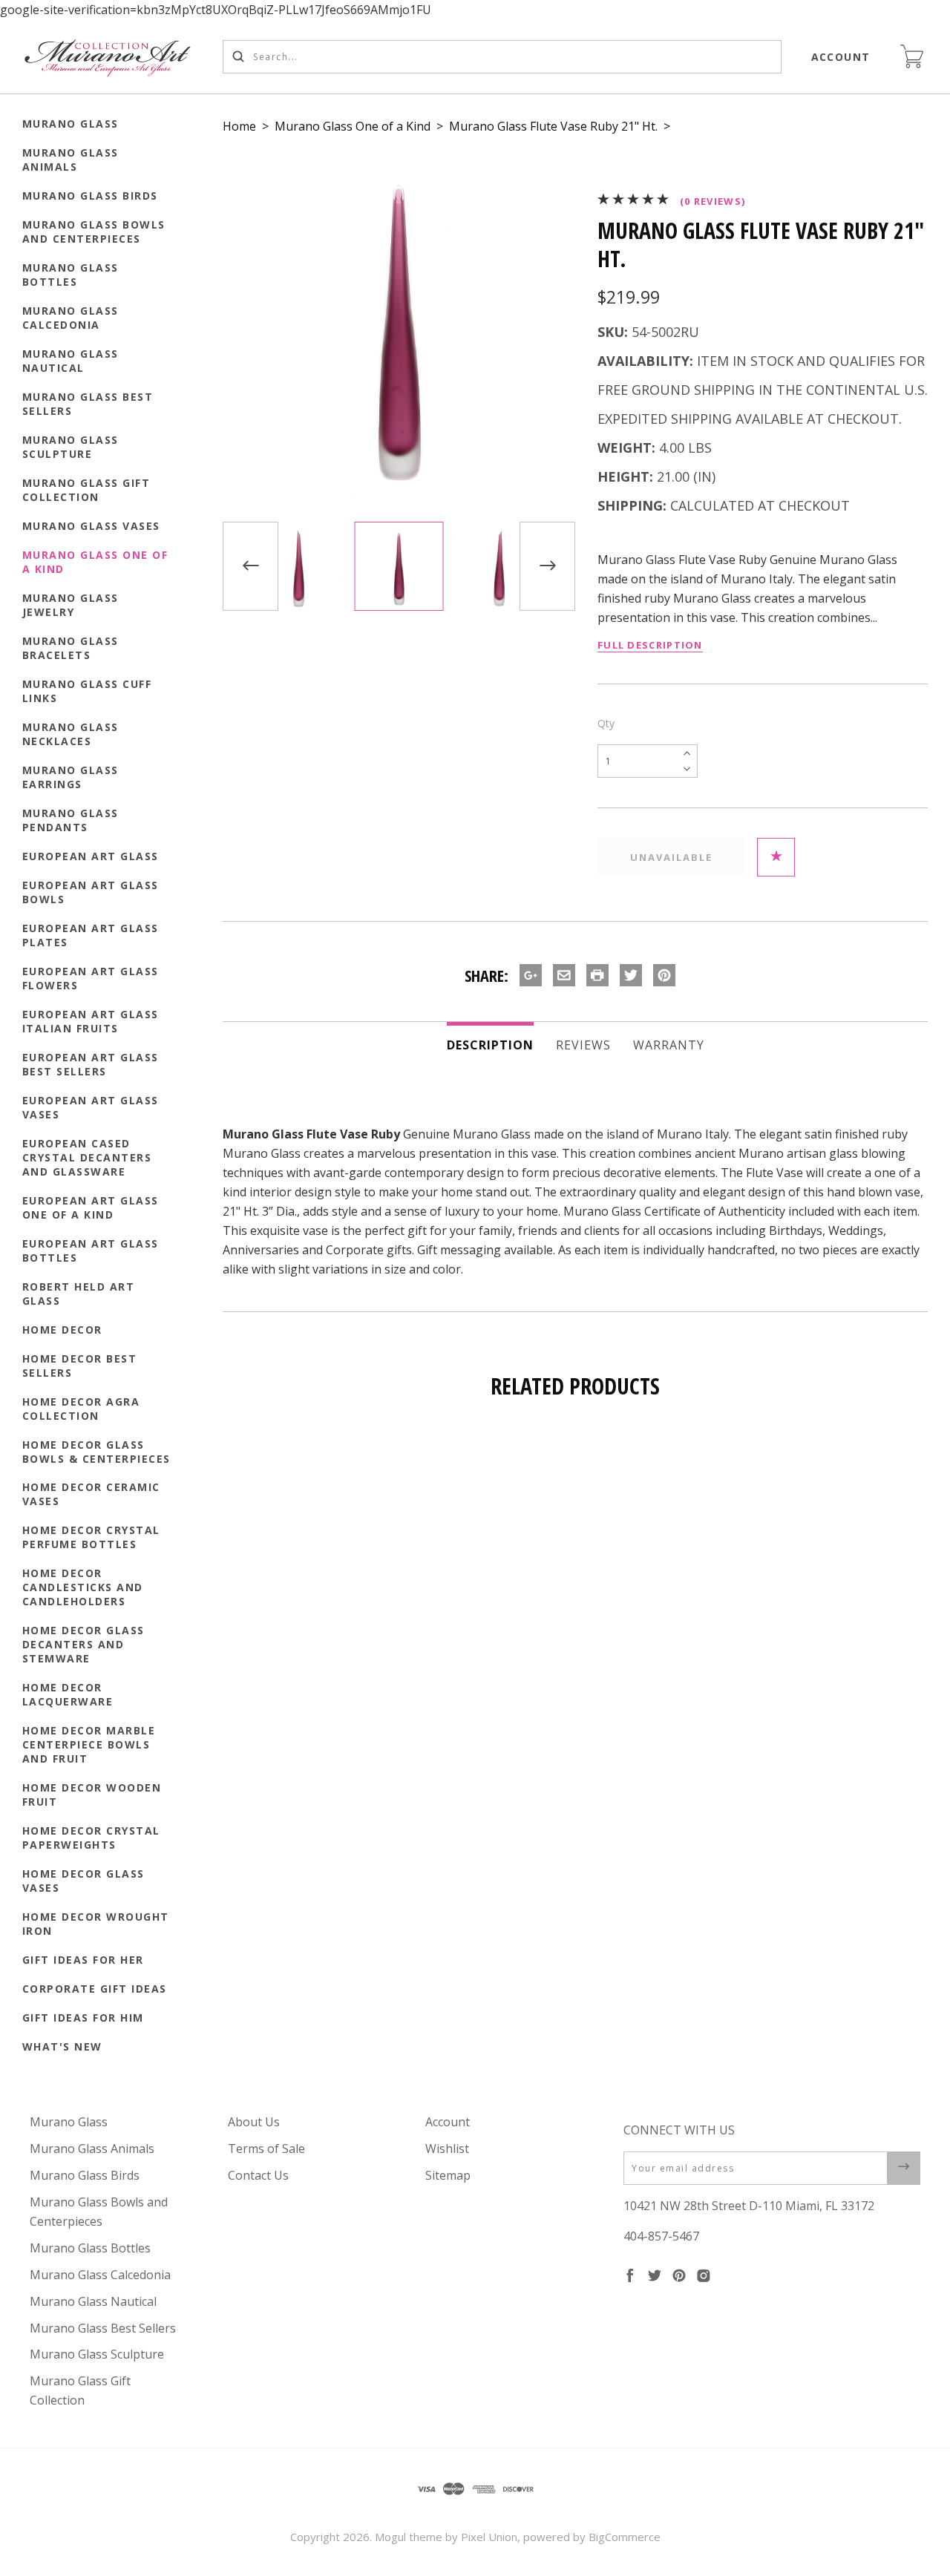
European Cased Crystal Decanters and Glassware (87, 1157)
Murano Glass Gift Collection (86, 490)
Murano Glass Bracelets (71, 648)
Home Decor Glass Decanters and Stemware (83, 1644)
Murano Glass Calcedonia (71, 318)
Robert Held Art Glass (79, 1294)
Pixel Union (489, 2537)
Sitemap (448, 2175)
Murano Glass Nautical (71, 361)
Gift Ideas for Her (83, 1960)
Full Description (650, 645)
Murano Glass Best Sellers (88, 404)
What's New (62, 2046)
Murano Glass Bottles (71, 275)
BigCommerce (625, 2537)
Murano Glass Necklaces (71, 734)
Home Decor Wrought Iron (96, 1924)
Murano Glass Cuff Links (87, 691)
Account (841, 57)
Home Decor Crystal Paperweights (91, 1838)
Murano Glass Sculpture (71, 447)
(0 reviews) (712, 201)
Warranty (669, 1045)
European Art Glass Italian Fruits (91, 1021)
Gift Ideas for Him (83, 2018)
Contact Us (258, 2175)
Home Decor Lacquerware (68, 1694)
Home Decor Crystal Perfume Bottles (91, 1537)
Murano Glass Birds (90, 196)
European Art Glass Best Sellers (91, 1064)
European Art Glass (91, 856)
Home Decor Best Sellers (80, 1366)
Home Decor (62, 1330)
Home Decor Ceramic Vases (91, 1494)
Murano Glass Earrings (71, 777)
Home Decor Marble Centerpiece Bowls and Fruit (89, 1744)
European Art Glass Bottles (91, 1251)
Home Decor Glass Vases (83, 1881)
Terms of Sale (266, 2149)
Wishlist (447, 2149)
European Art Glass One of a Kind (91, 1207)
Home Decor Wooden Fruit (92, 1795)
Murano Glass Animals (71, 160)
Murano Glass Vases (91, 526)
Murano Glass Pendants (71, 820)
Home (239, 126)
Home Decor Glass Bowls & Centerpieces (96, 1452)
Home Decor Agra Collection (81, 1409)
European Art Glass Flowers (91, 978)
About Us (254, 2122)
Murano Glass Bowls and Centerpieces (94, 232)
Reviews (583, 1045)
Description (490, 1045)
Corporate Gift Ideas (95, 1989)
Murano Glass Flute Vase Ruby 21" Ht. (553, 126)
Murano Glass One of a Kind (95, 562)
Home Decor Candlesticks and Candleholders (83, 1587)
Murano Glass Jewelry (71, 605)
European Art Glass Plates (91, 935)
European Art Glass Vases (91, 1107)
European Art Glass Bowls (91, 892)
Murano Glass (71, 124)
